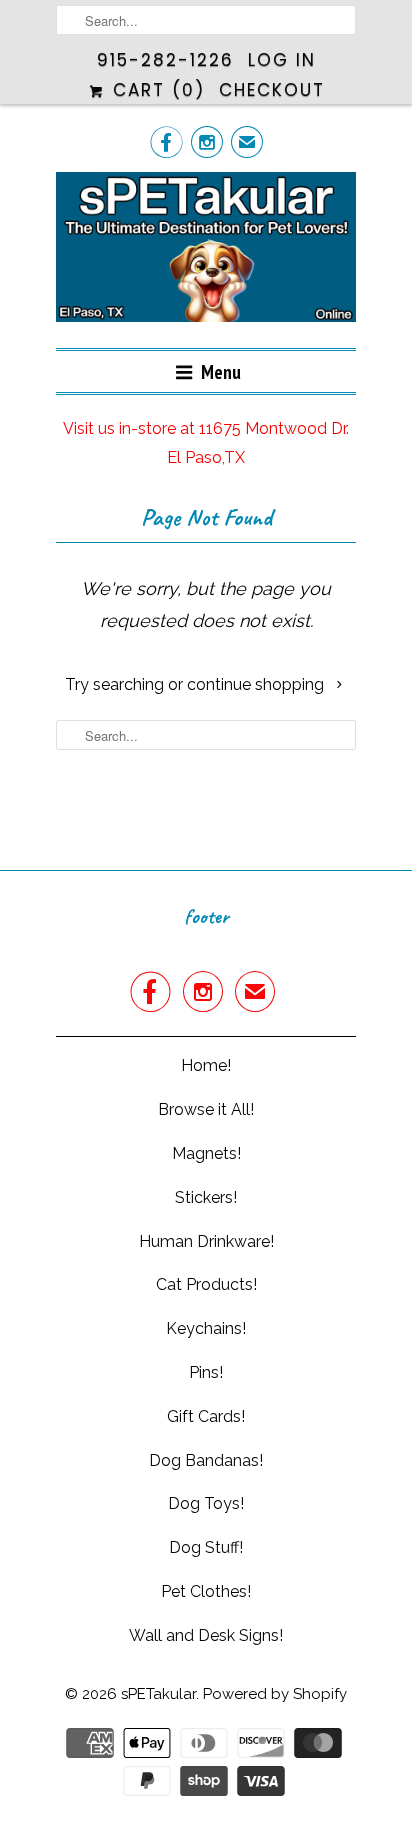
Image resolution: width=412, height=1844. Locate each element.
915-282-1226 (165, 60)
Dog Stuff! (206, 1547)
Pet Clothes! (206, 1591)
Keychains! (206, 1328)
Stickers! (206, 1197)
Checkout (272, 90)
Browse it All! (206, 1109)
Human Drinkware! (206, 1241)
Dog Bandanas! (206, 1460)
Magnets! (206, 1153)
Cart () (155, 90)
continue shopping (257, 684)
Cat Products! (206, 1284)
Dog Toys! (206, 1503)
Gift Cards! (206, 1416)
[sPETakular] (206, 252)
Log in (282, 60)
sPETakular (158, 1694)
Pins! (206, 1372)
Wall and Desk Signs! (206, 1635)
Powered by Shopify (275, 1694)
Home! (206, 1065)
